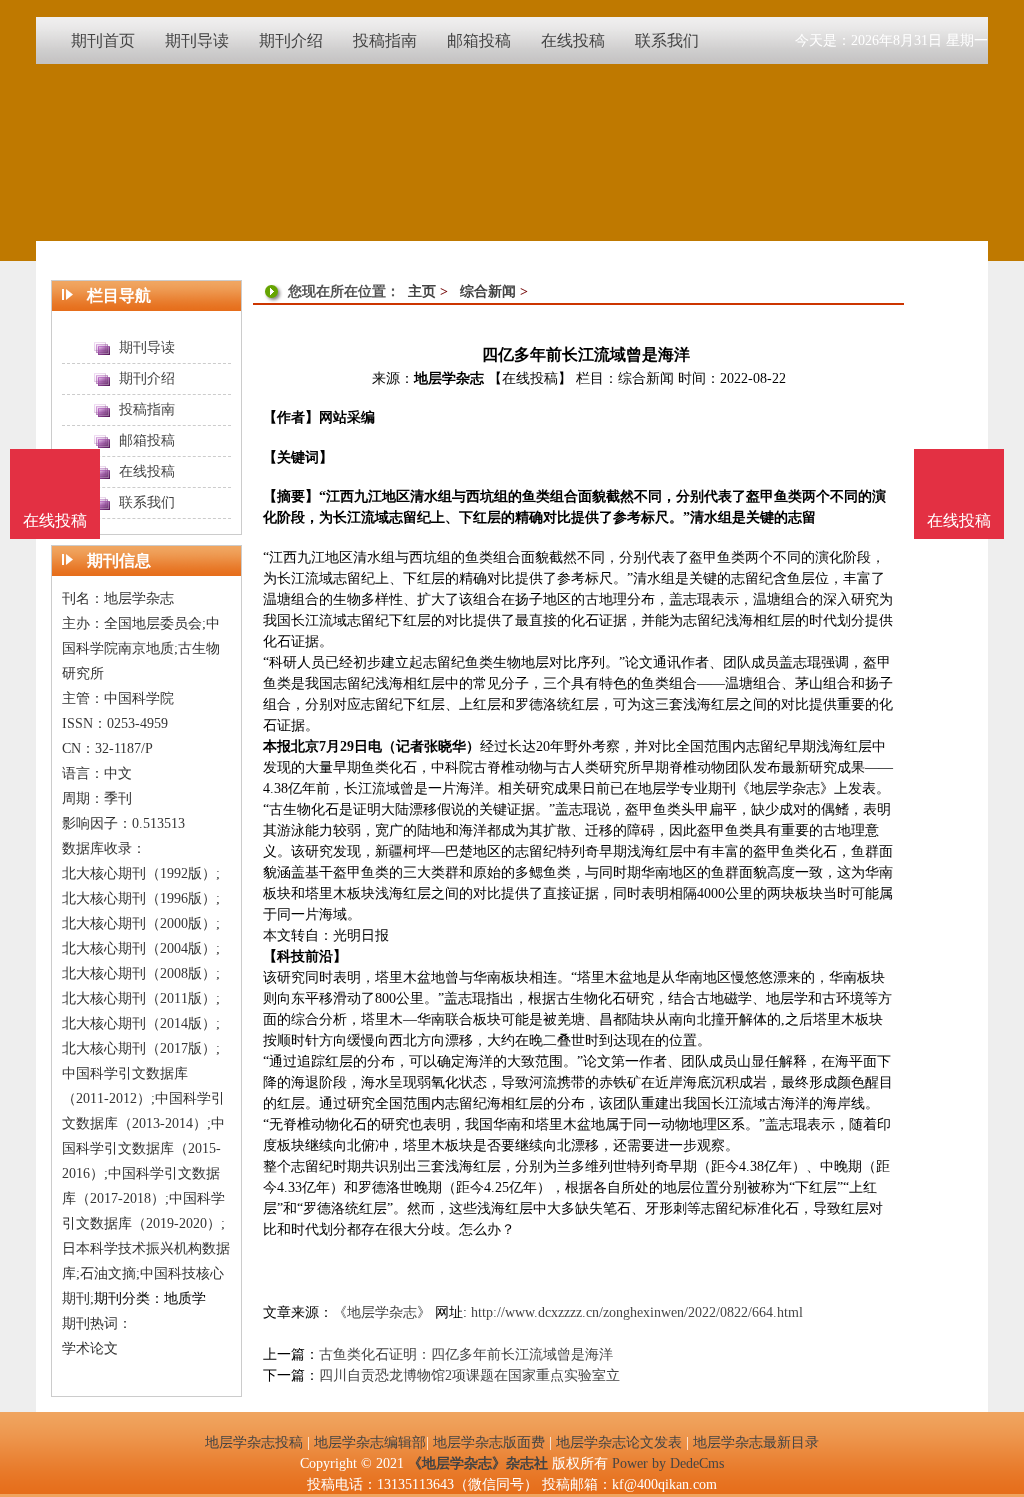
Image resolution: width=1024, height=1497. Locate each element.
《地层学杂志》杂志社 (478, 1463)
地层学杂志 (449, 378)
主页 (422, 291)
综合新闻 (488, 291)
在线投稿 (959, 520)
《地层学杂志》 (382, 1312)
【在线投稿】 (530, 378)
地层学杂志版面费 (489, 1442)
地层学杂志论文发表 (619, 1442)
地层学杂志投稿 (254, 1442)
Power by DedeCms (668, 1463)
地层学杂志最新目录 (756, 1442)
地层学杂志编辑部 (370, 1442)
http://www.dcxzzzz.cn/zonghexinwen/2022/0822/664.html (637, 1312)
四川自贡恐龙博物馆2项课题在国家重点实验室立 (469, 1375)
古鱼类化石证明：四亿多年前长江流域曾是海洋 (466, 1354)
